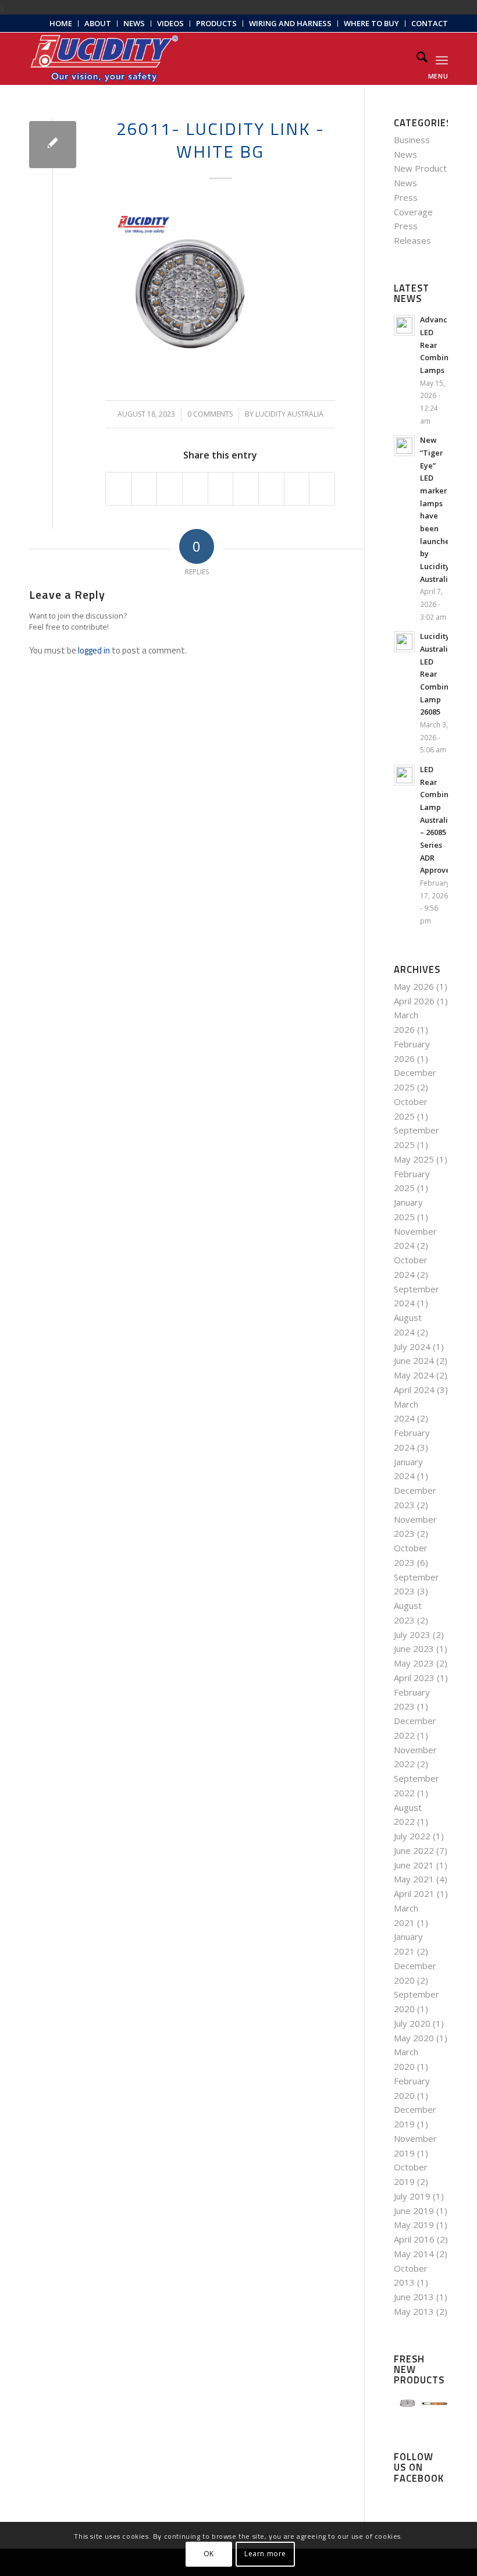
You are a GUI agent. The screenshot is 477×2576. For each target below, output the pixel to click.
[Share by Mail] (322, 489)
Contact (430, 23)
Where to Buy (371, 23)
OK (209, 2554)
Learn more (265, 2554)
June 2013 (414, 2297)
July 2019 (412, 2196)
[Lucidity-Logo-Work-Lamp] (104, 59)
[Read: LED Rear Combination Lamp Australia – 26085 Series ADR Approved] (404, 775)
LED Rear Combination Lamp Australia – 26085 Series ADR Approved (444, 820)
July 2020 (412, 2023)
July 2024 (412, 1346)
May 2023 (414, 1663)
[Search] (416, 59)
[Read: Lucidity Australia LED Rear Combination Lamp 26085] (404, 642)
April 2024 (414, 1390)
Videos (170, 23)
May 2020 (414, 2038)
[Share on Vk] (271, 489)
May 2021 (414, 1879)
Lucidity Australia (289, 414)
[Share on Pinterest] (195, 489)
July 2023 (412, 1635)
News (134, 23)
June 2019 (414, 2211)
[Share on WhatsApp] (170, 489)
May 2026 (414, 986)
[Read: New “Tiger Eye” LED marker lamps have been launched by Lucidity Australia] (404, 446)
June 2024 (414, 1360)
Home (61, 23)
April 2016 (414, 2239)
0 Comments (210, 414)
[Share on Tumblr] (246, 489)
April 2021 (414, 1893)
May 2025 (414, 1159)
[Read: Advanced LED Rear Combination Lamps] (404, 325)
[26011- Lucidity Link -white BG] (53, 145)
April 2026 (414, 1001)
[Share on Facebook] (119, 489)
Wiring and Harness (290, 23)
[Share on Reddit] (297, 489)
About (98, 23)
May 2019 (414, 2225)
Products (216, 23)
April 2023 (414, 1678)
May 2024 (414, 1375)
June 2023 (414, 1648)
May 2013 (414, 2311)
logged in (94, 650)
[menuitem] (61, 24)
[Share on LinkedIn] (221, 489)
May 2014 (414, 2254)
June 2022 (414, 1850)
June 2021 (414, 1865)
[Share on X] (145, 489)
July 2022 (412, 1836)
